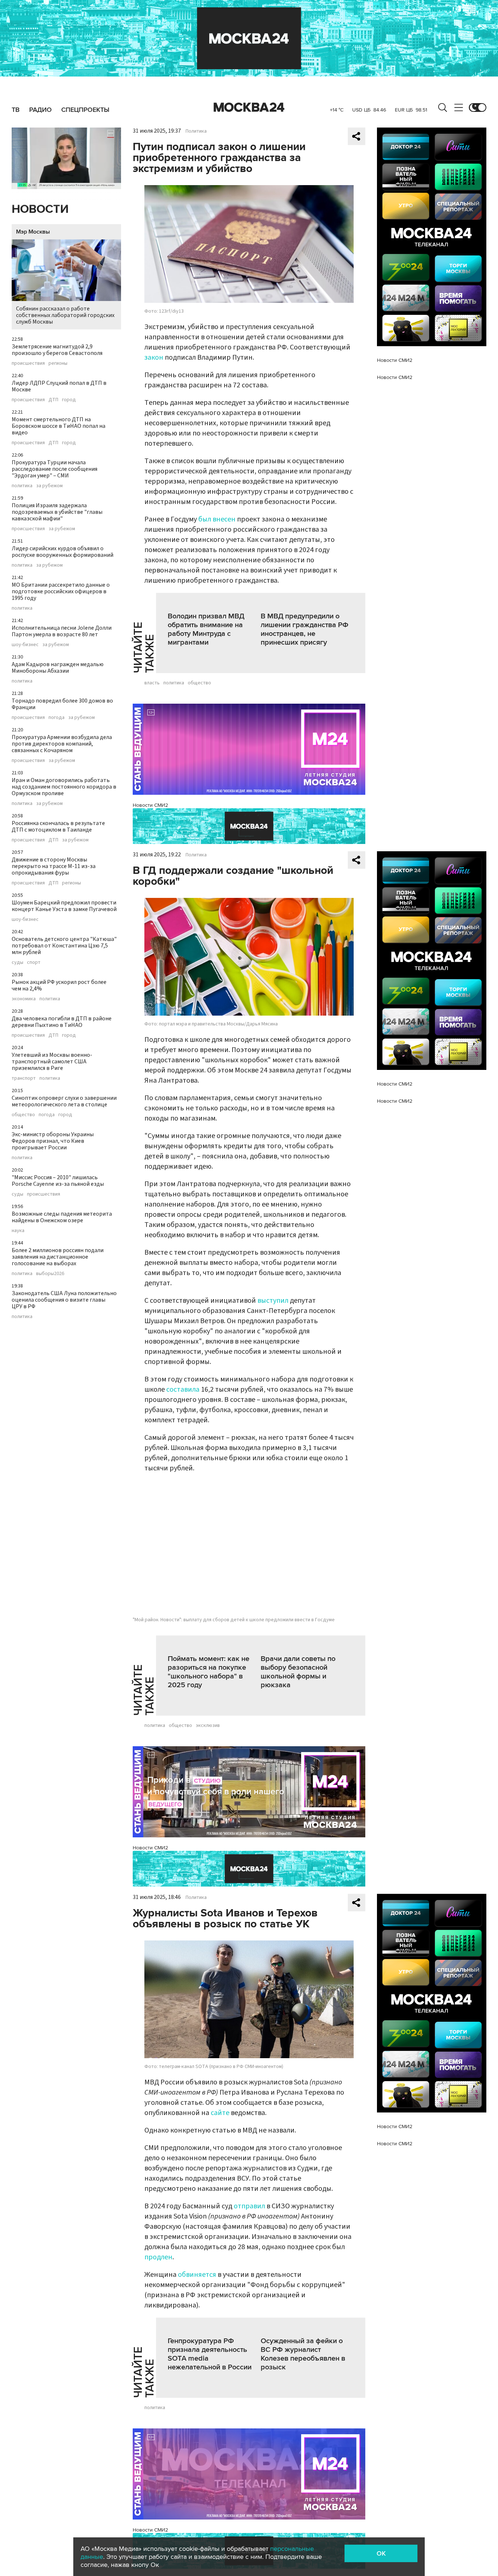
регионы (58, 363)
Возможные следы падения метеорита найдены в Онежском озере (62, 1217)
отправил (250, 2206)
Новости (40, 209)
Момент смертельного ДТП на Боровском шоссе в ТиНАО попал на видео (59, 426)
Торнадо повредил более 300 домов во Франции (62, 704)
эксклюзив (208, 1725)
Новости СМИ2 (150, 805)
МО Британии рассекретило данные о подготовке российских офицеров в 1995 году (61, 591)
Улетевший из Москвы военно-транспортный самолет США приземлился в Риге (52, 1062)
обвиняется (198, 2275)
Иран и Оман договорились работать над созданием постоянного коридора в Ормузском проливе (64, 787)
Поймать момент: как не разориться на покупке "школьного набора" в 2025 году (209, 1672)
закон (154, 357)
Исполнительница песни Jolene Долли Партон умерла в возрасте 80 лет (62, 631)
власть (152, 683)
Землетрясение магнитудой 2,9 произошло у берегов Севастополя (57, 350)
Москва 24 (249, 108)
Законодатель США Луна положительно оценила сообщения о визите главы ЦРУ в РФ (64, 1300)
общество (23, 1115)
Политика (196, 131)
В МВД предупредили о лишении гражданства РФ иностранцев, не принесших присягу (305, 629)
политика (22, 486)
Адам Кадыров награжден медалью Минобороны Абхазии (58, 668)
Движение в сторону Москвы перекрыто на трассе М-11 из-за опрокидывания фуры (54, 866)
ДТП (53, 400)
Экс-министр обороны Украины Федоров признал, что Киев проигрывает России (53, 1141)
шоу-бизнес (25, 645)
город (69, 400)
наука (18, 1231)
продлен (158, 2257)
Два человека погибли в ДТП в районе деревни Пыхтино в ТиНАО (62, 1022)
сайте (220, 2113)
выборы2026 (50, 1274)
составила (184, 1389)
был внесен (217, 519)
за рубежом (49, 486)
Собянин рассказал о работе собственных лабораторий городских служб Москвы (65, 315)
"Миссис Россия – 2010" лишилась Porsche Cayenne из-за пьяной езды (58, 1181)
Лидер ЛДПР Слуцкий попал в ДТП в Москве (59, 386)
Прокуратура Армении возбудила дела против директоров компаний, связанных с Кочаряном (62, 744)
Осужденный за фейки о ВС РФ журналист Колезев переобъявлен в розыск (303, 2354)
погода (57, 718)
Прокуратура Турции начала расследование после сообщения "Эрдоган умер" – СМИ (55, 469)
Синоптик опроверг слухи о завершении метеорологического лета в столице (64, 1101)
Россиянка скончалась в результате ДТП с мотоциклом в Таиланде (58, 826)
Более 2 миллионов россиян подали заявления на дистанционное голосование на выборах (58, 1257)
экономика (24, 999)
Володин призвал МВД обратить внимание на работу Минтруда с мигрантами (206, 629)
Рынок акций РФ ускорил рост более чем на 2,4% (59, 985)
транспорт (24, 1078)
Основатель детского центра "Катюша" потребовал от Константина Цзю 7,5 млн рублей (64, 946)
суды (17, 962)
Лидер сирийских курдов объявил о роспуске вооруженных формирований (63, 552)
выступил (273, 1301)
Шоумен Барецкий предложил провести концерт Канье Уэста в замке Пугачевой (64, 906)
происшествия (28, 363)
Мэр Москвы (33, 232)
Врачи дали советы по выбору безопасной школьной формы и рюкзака (298, 1672)
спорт (34, 962)
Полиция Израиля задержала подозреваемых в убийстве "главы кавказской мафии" (57, 512)
